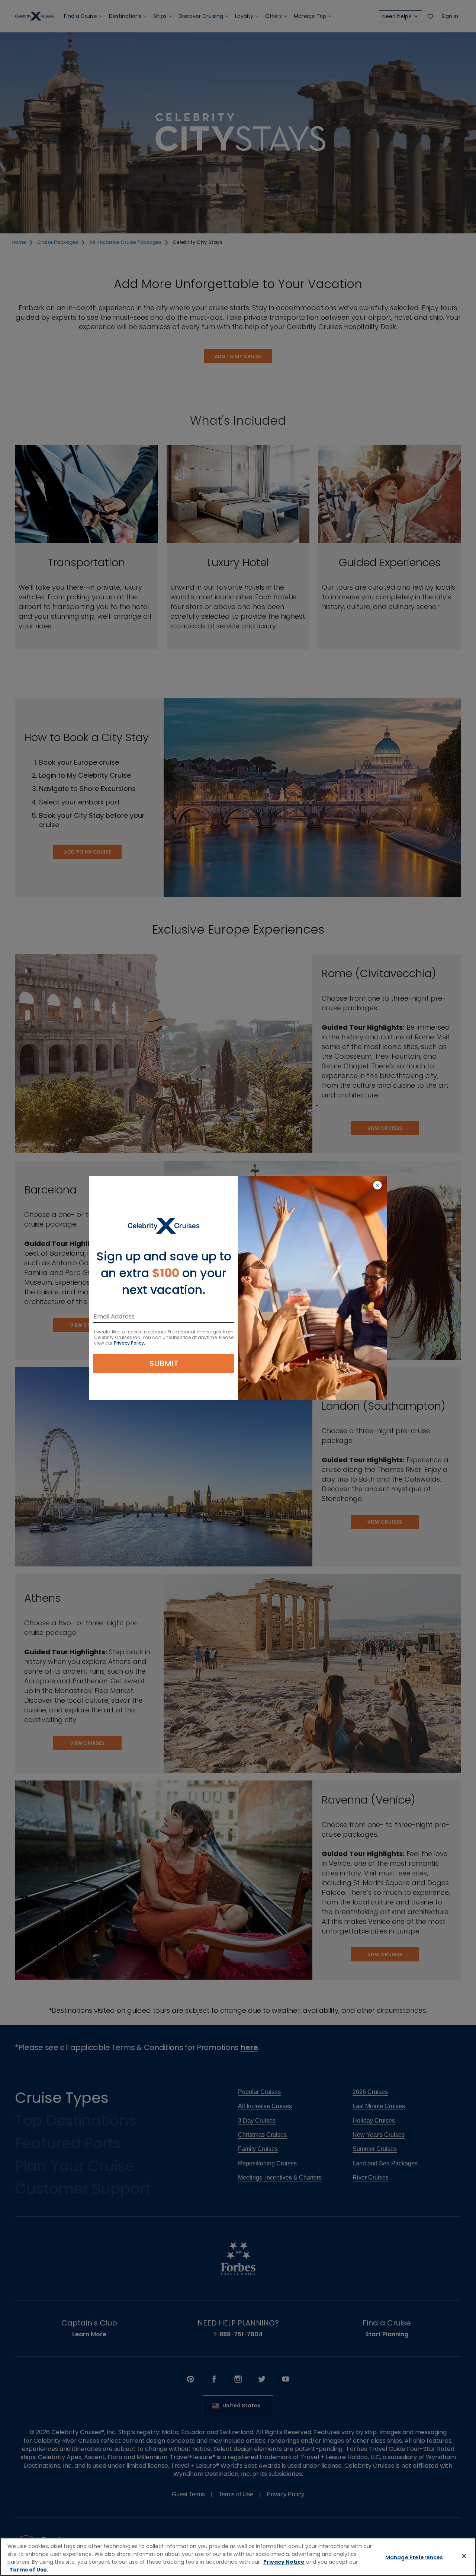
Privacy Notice (284, 2562)
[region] (238, 2557)
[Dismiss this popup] (377, 1186)
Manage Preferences (414, 2557)
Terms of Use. (29, 2570)
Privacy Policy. (129, 1343)
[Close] (464, 2556)
